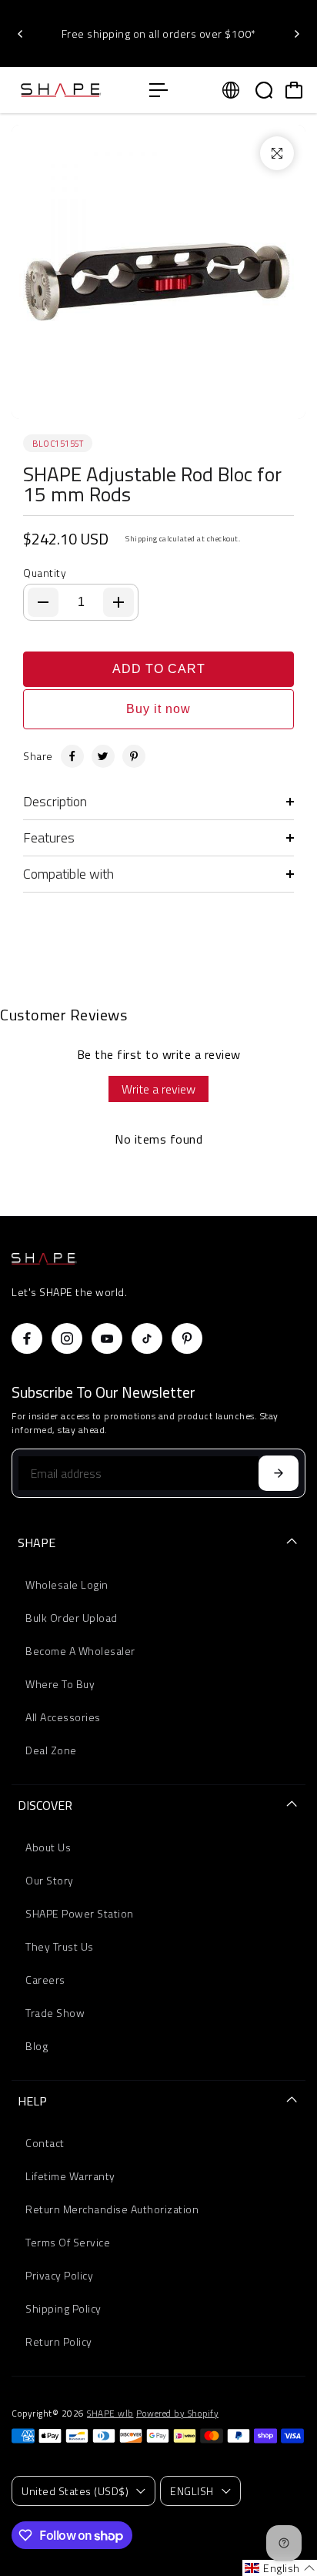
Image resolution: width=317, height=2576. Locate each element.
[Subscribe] (279, 1473)
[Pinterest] (134, 756)
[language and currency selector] (231, 90)
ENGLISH (192, 2491)
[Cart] (294, 90)
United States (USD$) (75, 2491)
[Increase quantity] (118, 602)
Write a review (158, 1089)
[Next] (296, 34)
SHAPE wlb (110, 2414)
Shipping (141, 539)
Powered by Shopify (177, 2414)
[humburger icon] (158, 90)
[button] (280, 2568)
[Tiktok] (147, 1338)
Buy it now (158, 709)
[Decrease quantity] (43, 602)
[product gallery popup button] (277, 153)
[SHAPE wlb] (73, 90)
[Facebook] (72, 756)
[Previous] (21, 34)
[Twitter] (103, 756)
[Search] (264, 90)
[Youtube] (107, 1338)
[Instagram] (67, 1338)
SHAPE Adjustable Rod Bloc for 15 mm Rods (152, 484)
